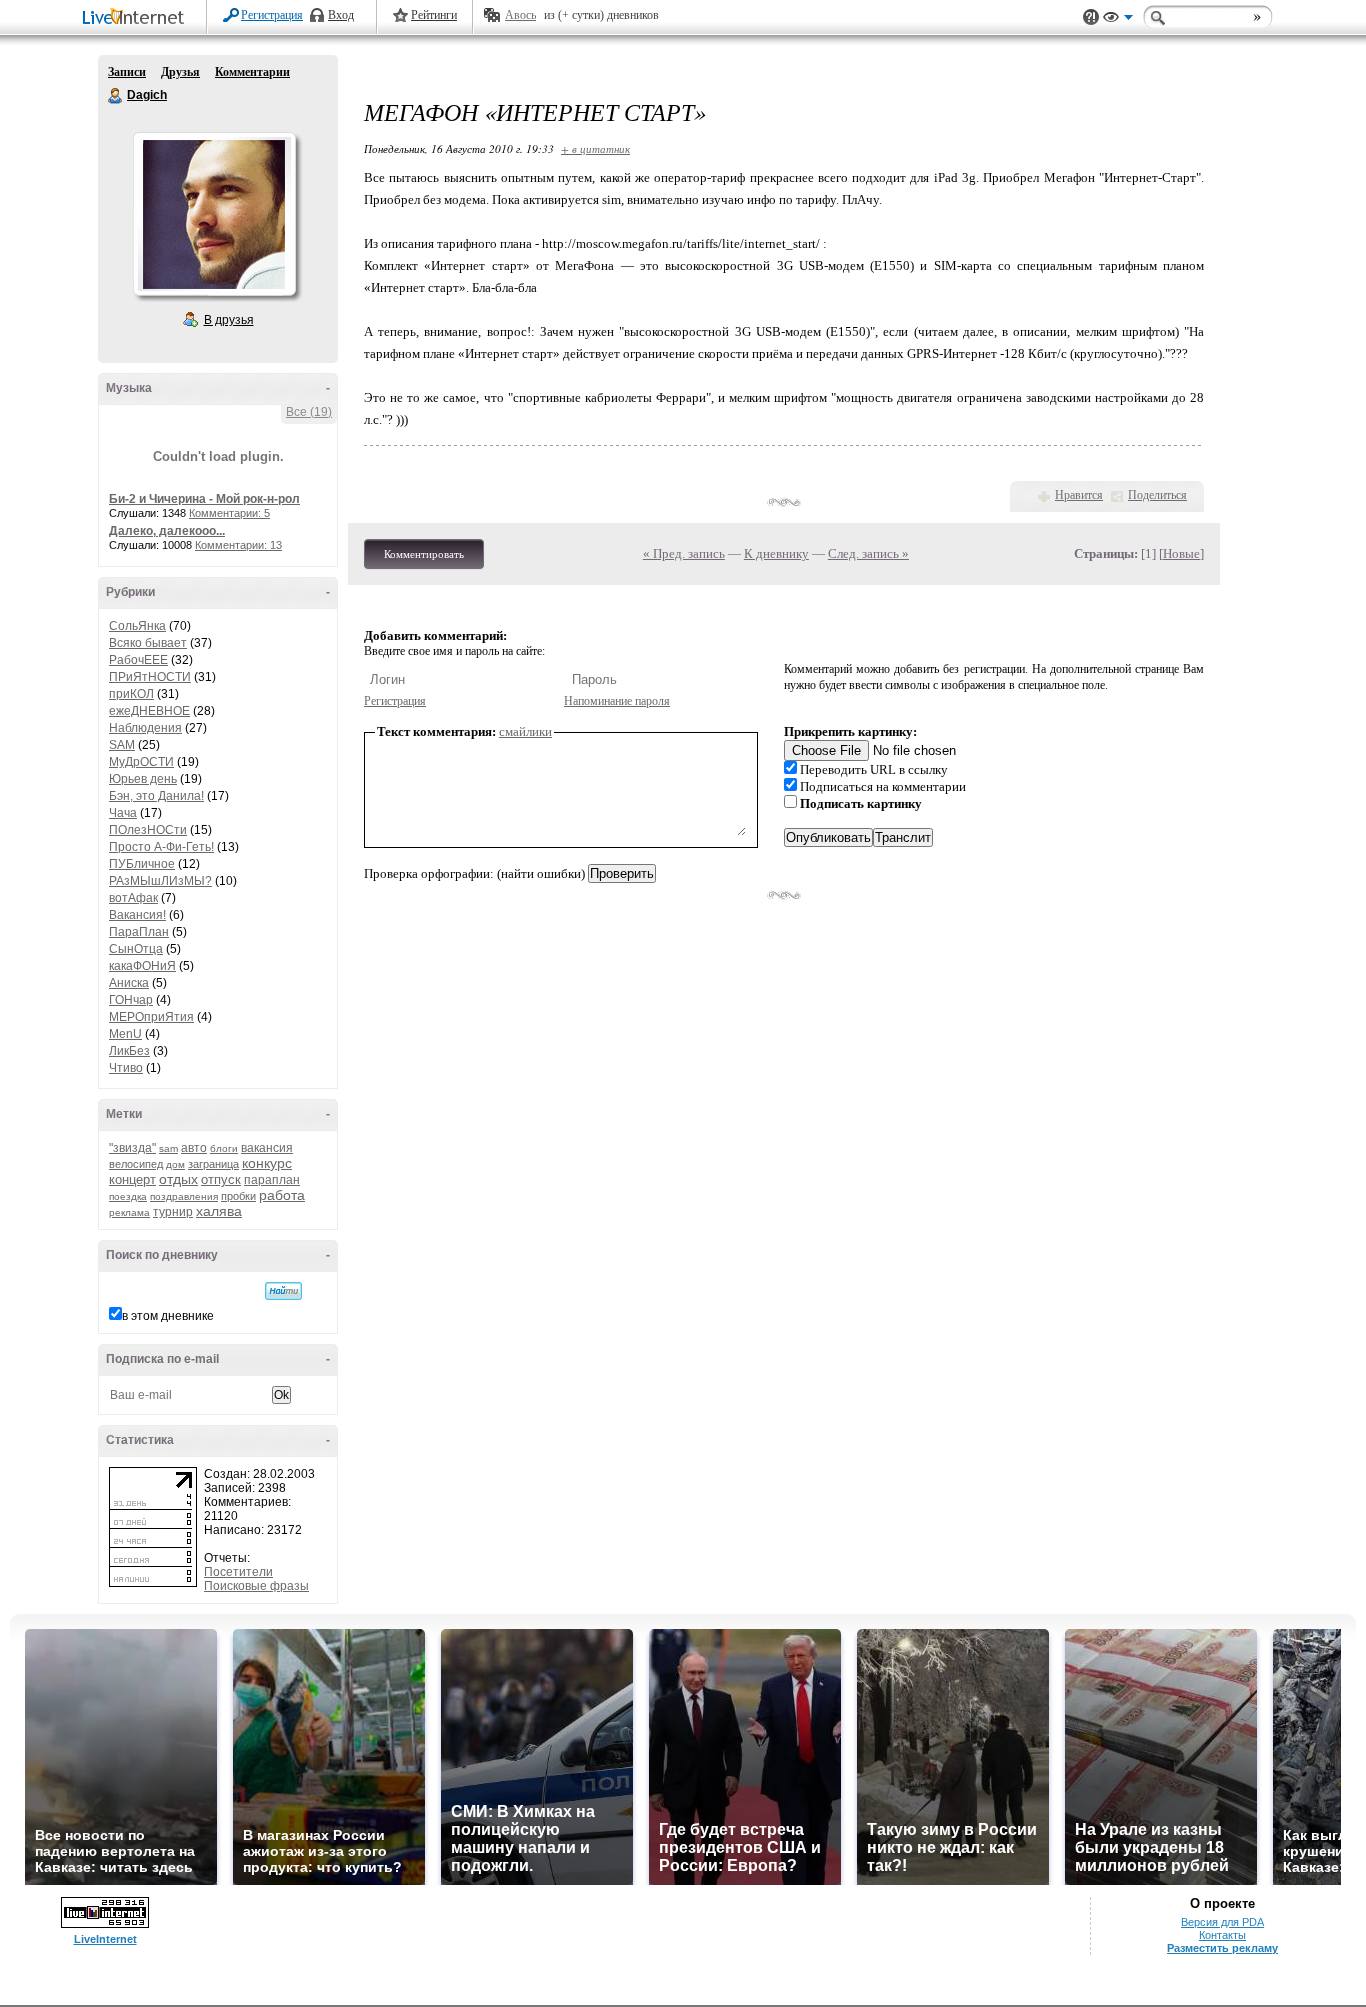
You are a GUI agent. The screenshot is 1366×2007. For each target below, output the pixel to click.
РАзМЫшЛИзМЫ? (160, 881)
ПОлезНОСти (148, 830)
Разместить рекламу (1222, 1948)
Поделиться (1157, 495)
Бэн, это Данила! (156, 796)
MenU (125, 1034)
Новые (1181, 553)
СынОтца (136, 949)
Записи (127, 72)
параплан (272, 1180)
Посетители (238, 1572)
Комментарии (252, 72)
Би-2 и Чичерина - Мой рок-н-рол (204, 499)
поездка (128, 1196)
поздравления (184, 1196)
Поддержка (1091, 17)
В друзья (229, 320)
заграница (213, 1164)
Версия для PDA (1222, 1922)
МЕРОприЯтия (151, 1017)
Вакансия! (137, 915)
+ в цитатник (595, 148)
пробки (238, 1196)
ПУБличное (142, 864)
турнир (173, 1212)
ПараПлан (139, 932)
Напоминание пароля (617, 701)
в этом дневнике (168, 1316)
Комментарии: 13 (238, 545)
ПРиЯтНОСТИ (150, 677)
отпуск (221, 1179)
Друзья (180, 72)
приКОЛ (131, 694)
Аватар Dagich (214, 214)
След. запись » (868, 553)
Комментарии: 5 (229, 513)
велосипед (136, 1164)
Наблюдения (145, 728)
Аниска (129, 983)
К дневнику (776, 553)
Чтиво (126, 1068)
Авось (520, 15)
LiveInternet (137, 18)
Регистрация (272, 15)
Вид (1118, 20)
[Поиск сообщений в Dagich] (283, 1291)
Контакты (1222, 1935)
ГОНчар (131, 1000)
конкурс (267, 1163)
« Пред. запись (684, 553)
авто (194, 1148)
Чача (123, 813)
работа (282, 1195)
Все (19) (309, 412)
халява (219, 1211)
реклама (129, 1212)
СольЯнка (137, 626)
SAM (122, 745)
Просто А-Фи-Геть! (161, 847)
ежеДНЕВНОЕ (149, 711)
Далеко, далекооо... (167, 531)
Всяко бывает (148, 643)
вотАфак (133, 898)
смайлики (525, 731)
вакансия (267, 1148)
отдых (178, 1179)
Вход (341, 15)
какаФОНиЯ (142, 966)
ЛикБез (129, 1051)
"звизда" (132, 1148)
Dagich (116, 96)
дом (175, 1164)
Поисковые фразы (256, 1586)
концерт (132, 1179)
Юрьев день (143, 779)
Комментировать (424, 554)
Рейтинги (434, 15)
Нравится (1079, 495)
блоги (224, 1148)
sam (168, 1148)
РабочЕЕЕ (138, 660)
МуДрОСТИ (141, 762)
